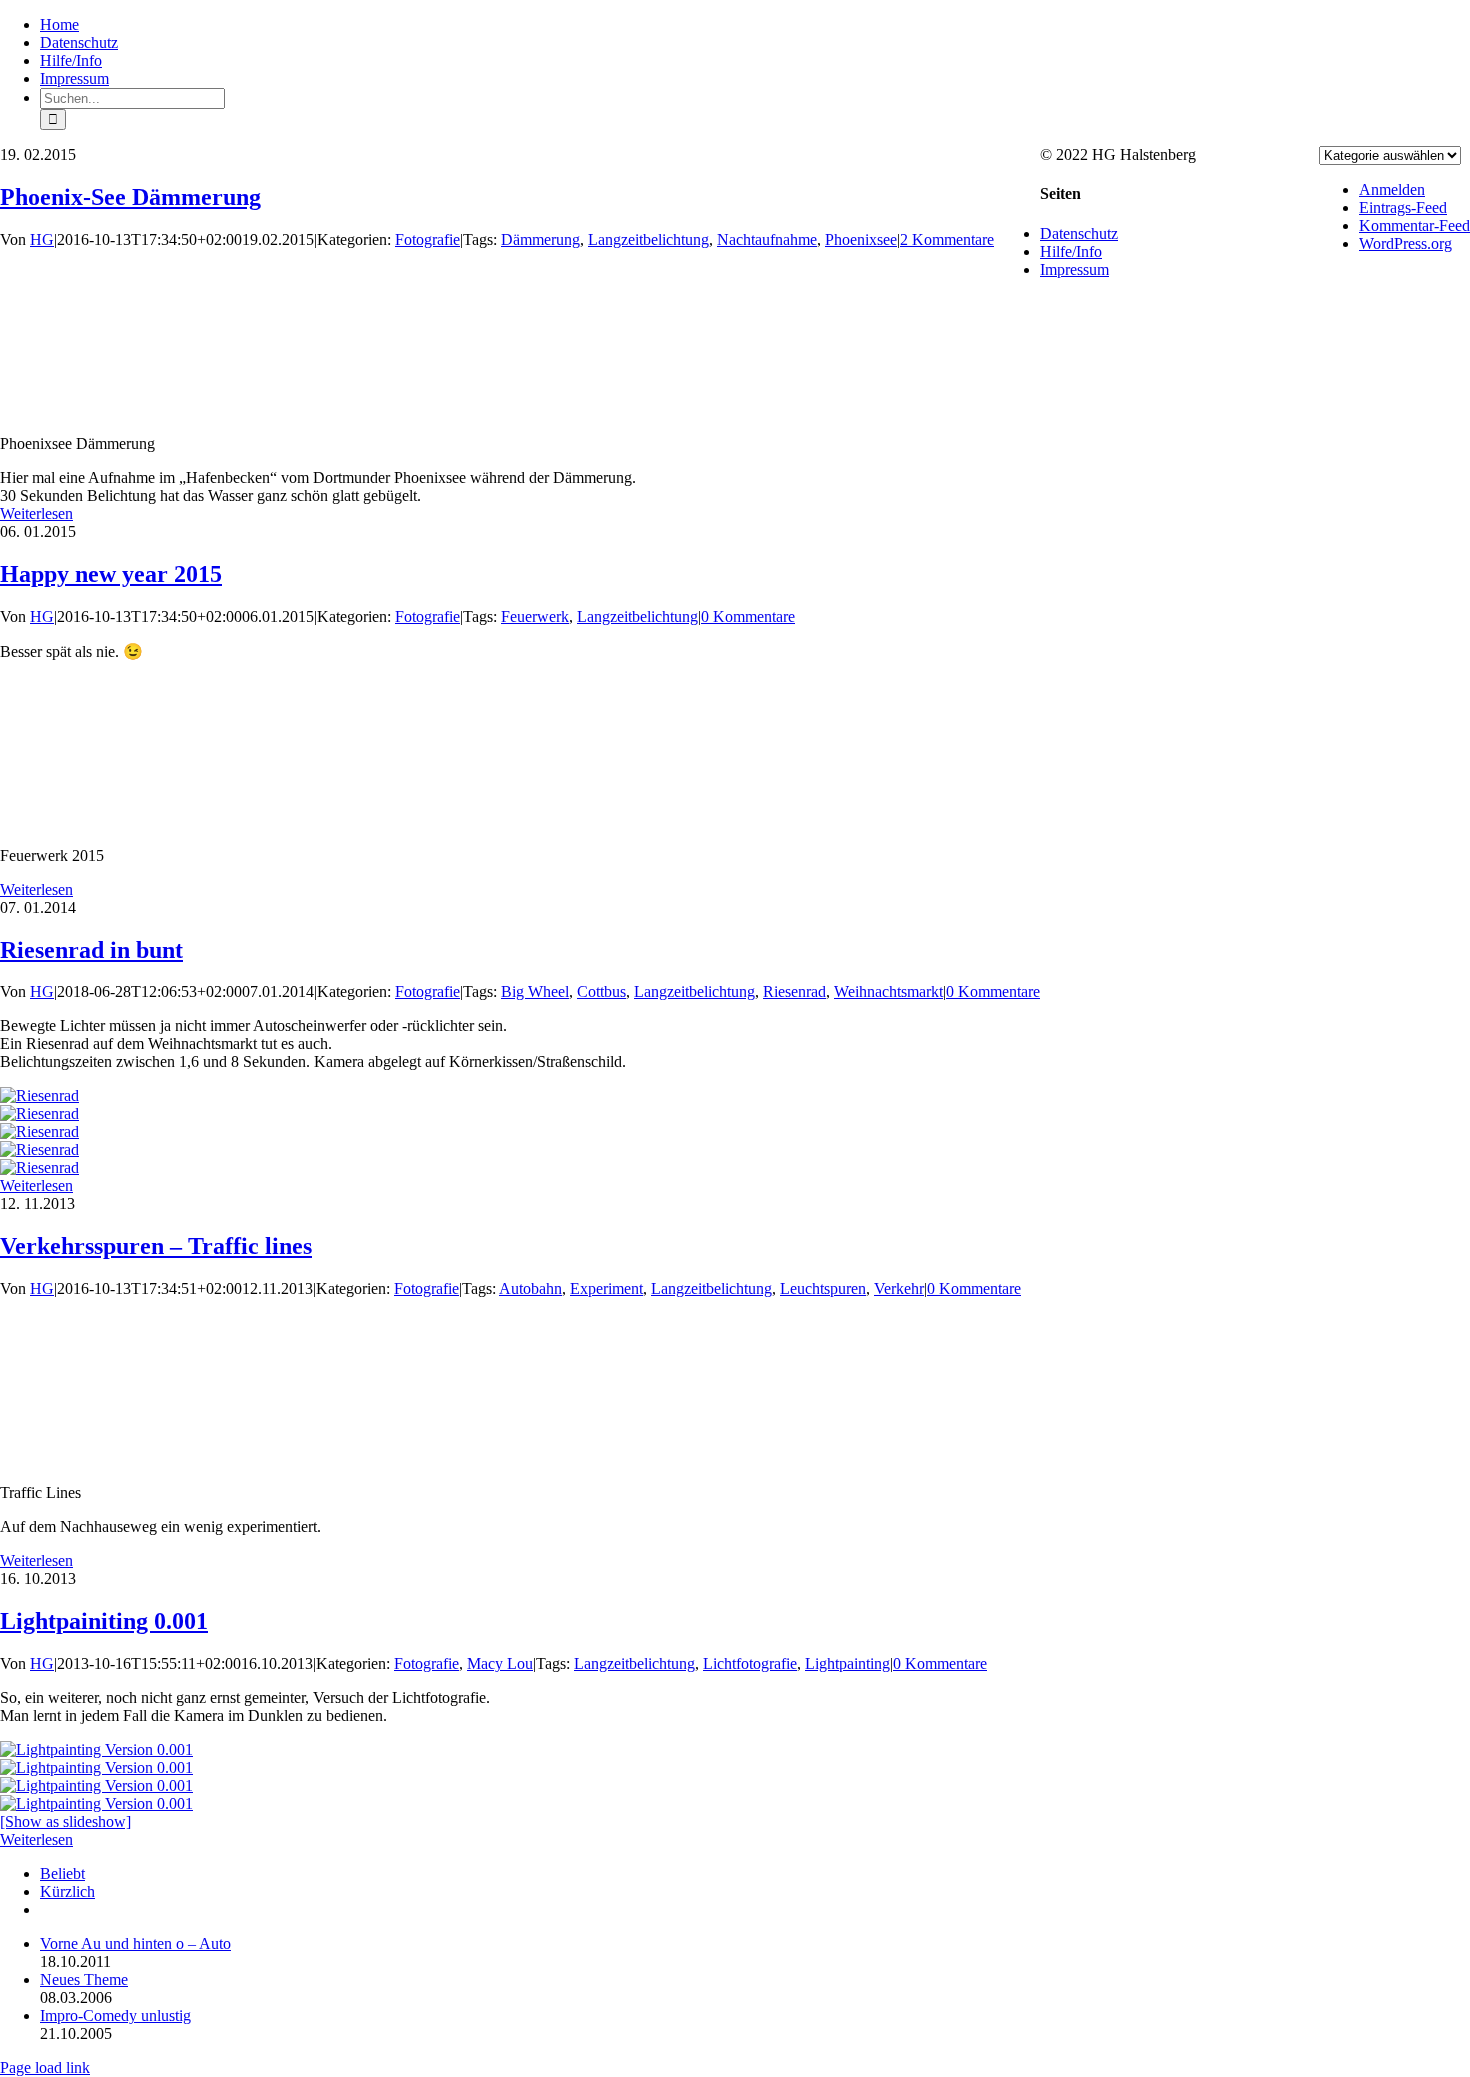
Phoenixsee (861, 239)
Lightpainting (847, 1663)
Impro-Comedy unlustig (115, 2015)
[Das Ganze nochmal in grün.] (96, 1803)
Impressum (1074, 269)
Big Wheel (535, 991)
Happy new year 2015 (111, 574)
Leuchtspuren (823, 1288)
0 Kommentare (748, 616)
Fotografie (427, 239)
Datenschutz (1079, 233)
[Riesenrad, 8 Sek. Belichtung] (39, 1167)
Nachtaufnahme (767, 239)
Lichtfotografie (750, 1663)
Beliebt (62, 1873)
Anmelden (1392, 189)
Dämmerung (540, 239)
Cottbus (601, 991)
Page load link (45, 2067)
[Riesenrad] (39, 1095)
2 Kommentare (947, 239)
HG (42, 239)
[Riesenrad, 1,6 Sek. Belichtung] (39, 1113)
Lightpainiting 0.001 (104, 1621)
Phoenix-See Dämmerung (130, 197)
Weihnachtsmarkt (888, 991)
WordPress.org (1405, 243)
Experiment (606, 1288)
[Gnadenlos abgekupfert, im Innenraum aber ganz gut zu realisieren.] (96, 1749)
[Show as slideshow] (65, 1821)
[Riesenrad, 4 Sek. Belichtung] (39, 1149)
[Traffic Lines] (75, 1458)
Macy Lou (500, 1663)
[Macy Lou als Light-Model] (96, 1785)
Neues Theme (84, 1979)
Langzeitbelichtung (648, 239)
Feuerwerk (535, 616)
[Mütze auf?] (96, 1767)
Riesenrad (794, 991)
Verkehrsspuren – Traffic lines (156, 1246)
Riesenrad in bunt (91, 950)
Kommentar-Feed (1414, 225)
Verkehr (899, 1288)
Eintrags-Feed (1403, 207)
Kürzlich (67, 1891)
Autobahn (530, 1288)
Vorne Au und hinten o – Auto (135, 1943)
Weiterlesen (36, 513)
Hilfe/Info (1071, 251)
